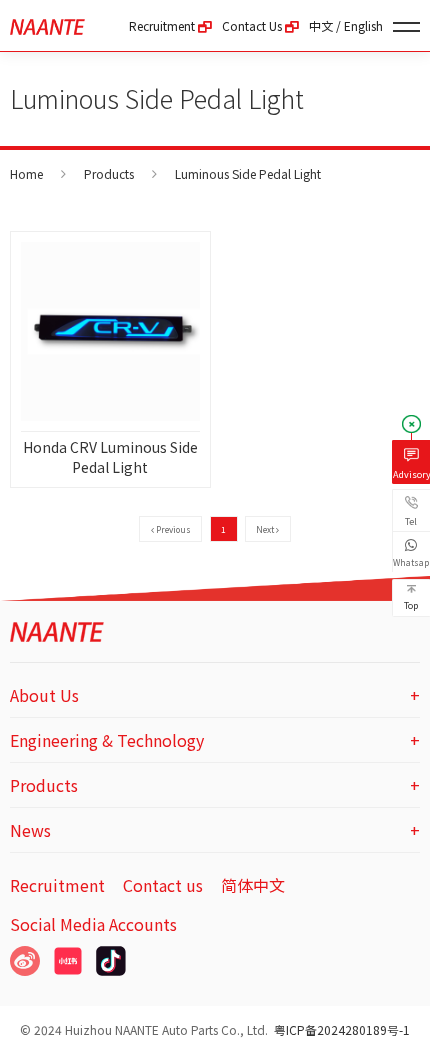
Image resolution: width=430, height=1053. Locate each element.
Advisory (411, 474)
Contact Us (253, 25)
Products (109, 173)
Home (26, 173)
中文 (321, 25)
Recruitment (163, 25)
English (363, 25)
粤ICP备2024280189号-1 (342, 1029)
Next (266, 529)
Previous (172, 529)
